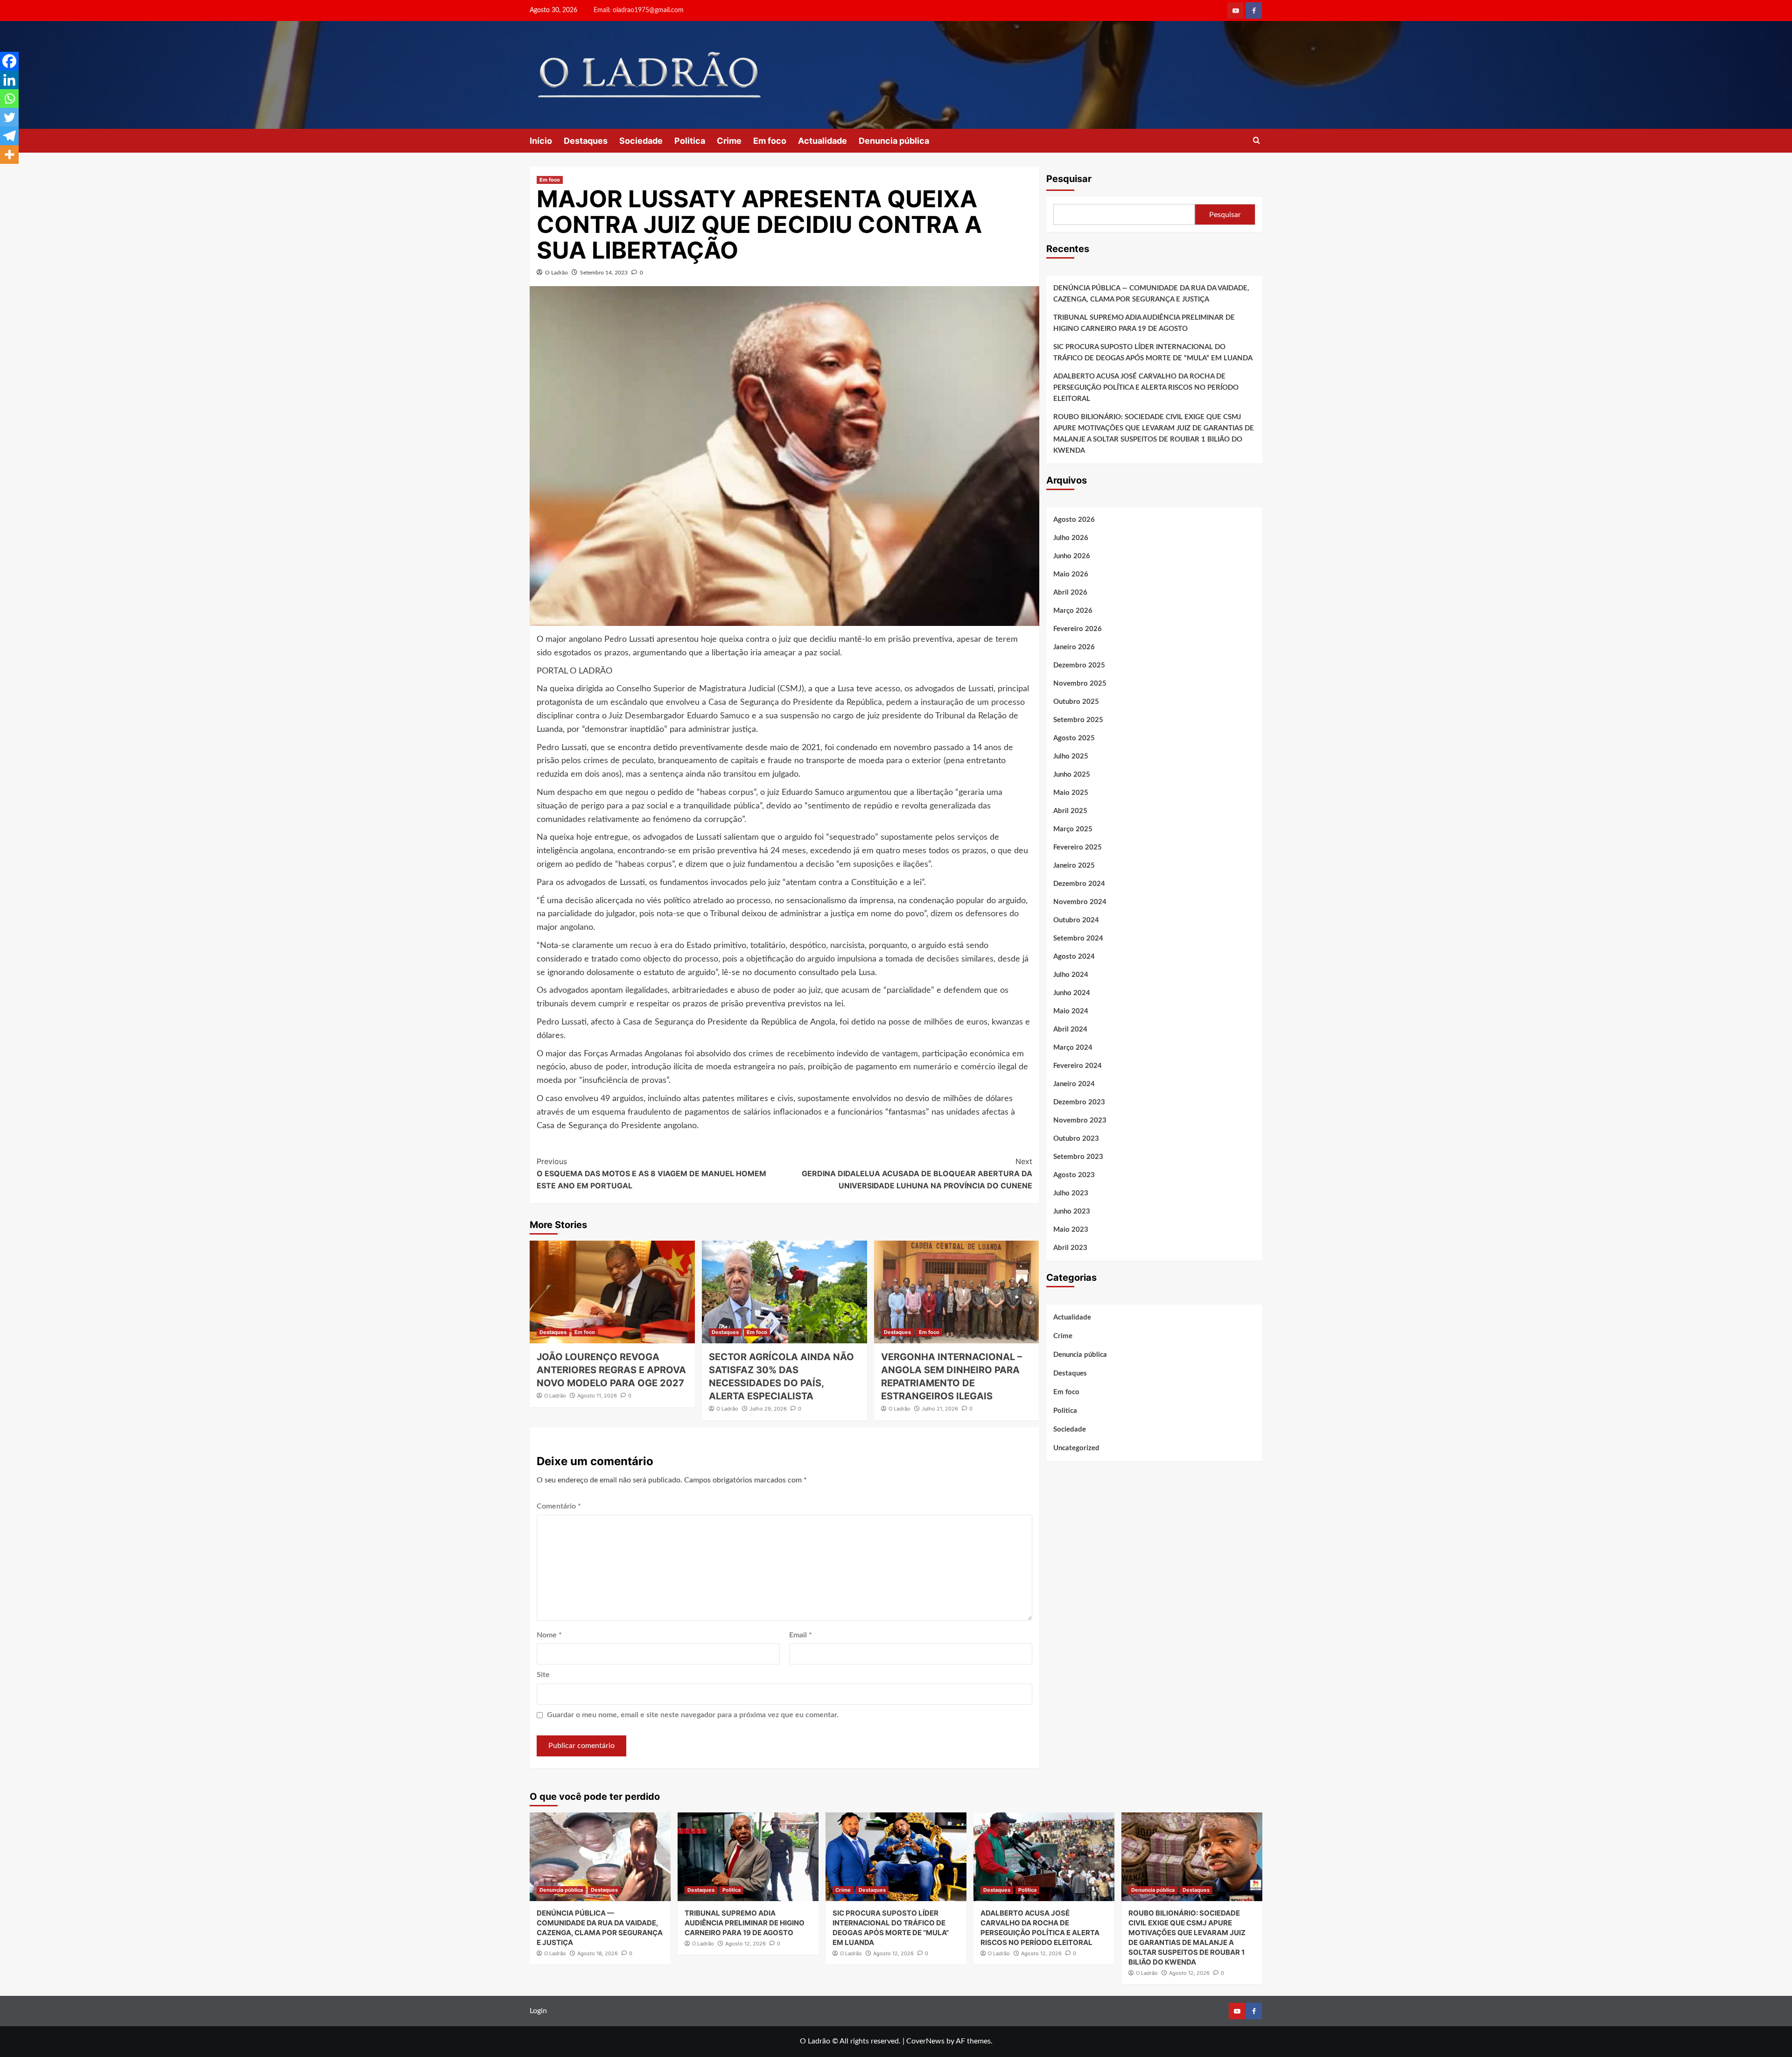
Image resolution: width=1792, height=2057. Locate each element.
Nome (549, 1635)
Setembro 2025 (1078, 720)
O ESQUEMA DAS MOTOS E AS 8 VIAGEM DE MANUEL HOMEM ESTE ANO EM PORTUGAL (651, 1173)
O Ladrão (556, 273)
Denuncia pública (894, 141)
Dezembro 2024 (1079, 884)
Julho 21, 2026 (940, 1409)
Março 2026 (1073, 611)
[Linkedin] (9, 80)
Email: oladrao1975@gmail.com (639, 10)
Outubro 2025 (1076, 702)
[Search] (1256, 141)
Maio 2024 (1071, 1011)
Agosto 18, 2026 (598, 1953)
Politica (690, 141)
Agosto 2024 (1074, 957)
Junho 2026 (1072, 556)
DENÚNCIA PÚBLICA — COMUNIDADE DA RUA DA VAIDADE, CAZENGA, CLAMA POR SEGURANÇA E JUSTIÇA (1151, 294)
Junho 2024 (1072, 993)
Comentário (559, 1506)
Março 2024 (1073, 1048)
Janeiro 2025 (1074, 866)
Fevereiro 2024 (1078, 1066)
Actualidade (822, 141)
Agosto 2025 (1074, 738)
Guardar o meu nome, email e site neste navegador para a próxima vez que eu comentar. (693, 1715)
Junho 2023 (1072, 1211)
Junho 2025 (1072, 775)
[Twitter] (9, 117)
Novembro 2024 (1080, 902)
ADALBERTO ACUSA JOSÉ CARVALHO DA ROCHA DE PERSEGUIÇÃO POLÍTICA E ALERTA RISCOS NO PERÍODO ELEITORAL (1146, 388)
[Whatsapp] (9, 98)
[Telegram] (9, 136)
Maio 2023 (1071, 1230)
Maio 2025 (1071, 793)
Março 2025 (1073, 829)
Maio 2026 (1071, 574)
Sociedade (641, 141)
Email (801, 1635)
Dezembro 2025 (1079, 665)
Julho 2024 (1071, 975)
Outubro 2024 (1076, 920)
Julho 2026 (1071, 538)
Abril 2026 (1070, 593)
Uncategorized (1076, 1448)
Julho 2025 (1071, 756)
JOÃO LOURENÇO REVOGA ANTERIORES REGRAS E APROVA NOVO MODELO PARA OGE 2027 (611, 1370)
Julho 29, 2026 (768, 1409)
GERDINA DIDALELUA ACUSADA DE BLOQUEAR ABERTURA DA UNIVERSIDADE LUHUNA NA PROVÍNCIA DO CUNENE (917, 1173)
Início (541, 141)
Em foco (770, 141)
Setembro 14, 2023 (604, 273)
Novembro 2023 (1080, 1120)
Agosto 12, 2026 (745, 1944)
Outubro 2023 (1076, 1139)
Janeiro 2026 (1074, 647)
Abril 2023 (1070, 1248)
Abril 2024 (1070, 1029)
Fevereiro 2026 (1078, 629)
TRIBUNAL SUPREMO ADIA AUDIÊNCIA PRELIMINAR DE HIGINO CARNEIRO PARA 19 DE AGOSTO (1144, 323)
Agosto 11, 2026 (597, 1396)
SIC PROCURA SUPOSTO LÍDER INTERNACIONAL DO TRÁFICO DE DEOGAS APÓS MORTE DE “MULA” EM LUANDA (1153, 353)
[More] (9, 154)
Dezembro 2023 (1079, 1102)
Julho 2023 (1071, 1193)
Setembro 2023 (1078, 1157)
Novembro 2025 (1080, 684)
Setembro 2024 (1078, 938)
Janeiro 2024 (1074, 1084)
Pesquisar (1069, 179)
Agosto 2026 (1074, 520)
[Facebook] (9, 61)
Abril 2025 (1070, 811)
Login (538, 2011)
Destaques (586, 141)
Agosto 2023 (1074, 1175)
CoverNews (925, 2041)
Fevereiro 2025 (1078, 847)
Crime (729, 141)
